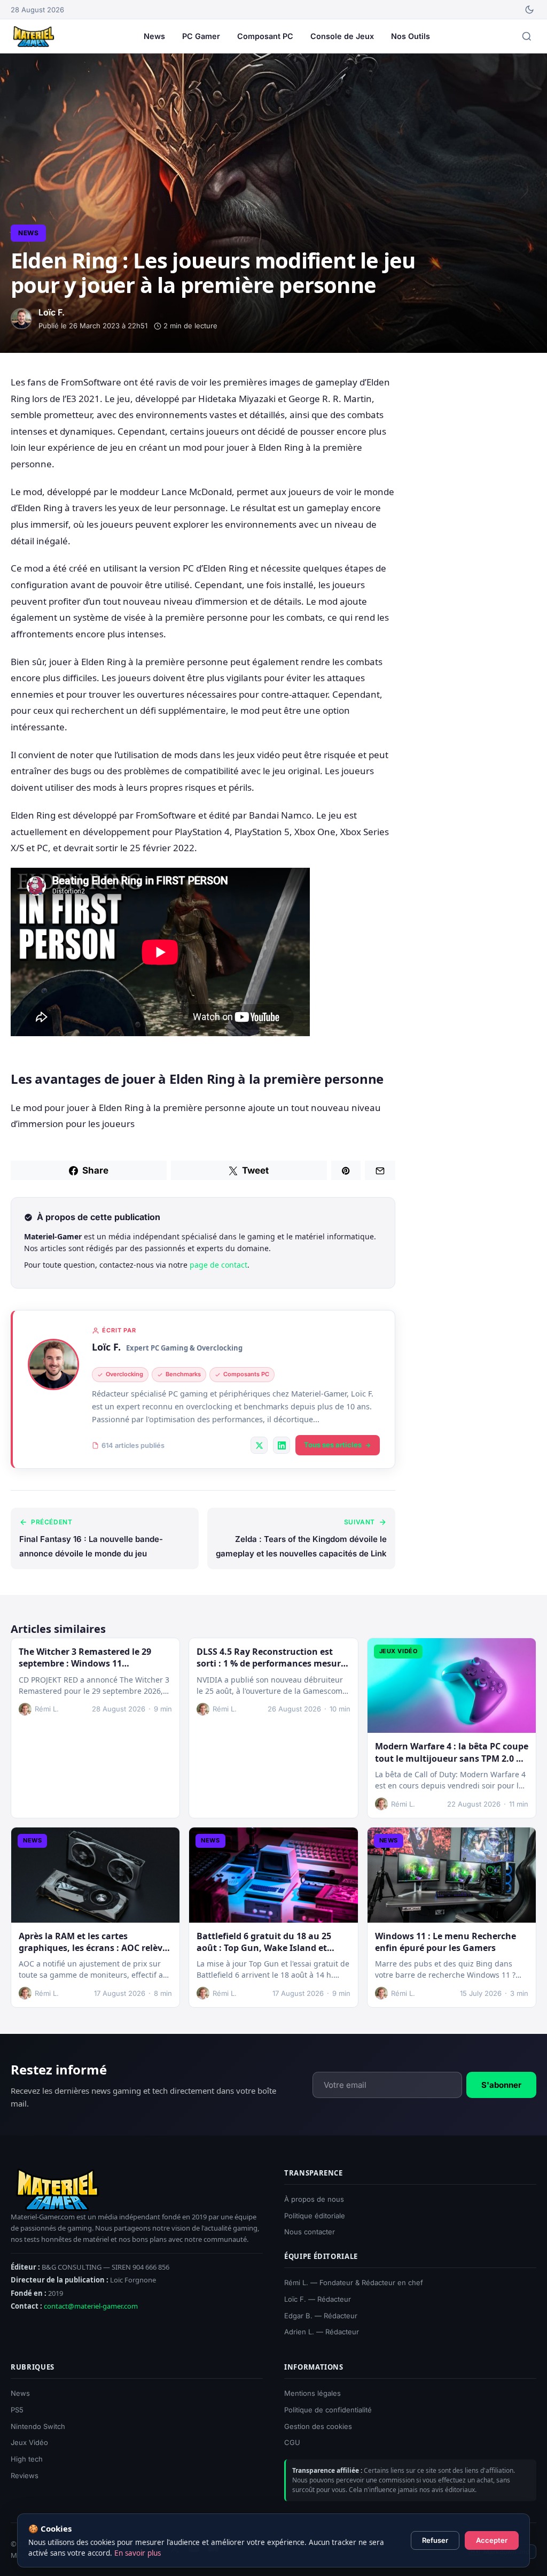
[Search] (527, 36)
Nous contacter (310, 2232)
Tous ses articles (333, 1445)
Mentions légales (312, 2393)
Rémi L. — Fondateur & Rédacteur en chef (354, 2282)
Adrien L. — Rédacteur (322, 2332)
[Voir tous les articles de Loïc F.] (53, 1364)
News (154, 36)
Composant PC (265, 36)
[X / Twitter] (259, 1445)
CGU (292, 2443)
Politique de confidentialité (328, 2410)
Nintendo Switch (38, 2426)
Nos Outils (411, 36)
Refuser (435, 2540)
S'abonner (501, 2084)
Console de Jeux (342, 36)
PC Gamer (201, 36)
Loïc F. (106, 1347)
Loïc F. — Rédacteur (318, 2299)
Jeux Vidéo (29, 2443)
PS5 (17, 2410)
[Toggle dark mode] (529, 10)
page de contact (218, 1265)
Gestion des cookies (318, 2426)
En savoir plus (138, 2553)
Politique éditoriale (315, 2216)
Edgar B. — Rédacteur (321, 2316)
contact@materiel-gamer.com (91, 2306)
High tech (27, 2459)
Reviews (25, 2475)
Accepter (492, 2540)
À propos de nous (314, 2199)
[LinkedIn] (282, 1445)
